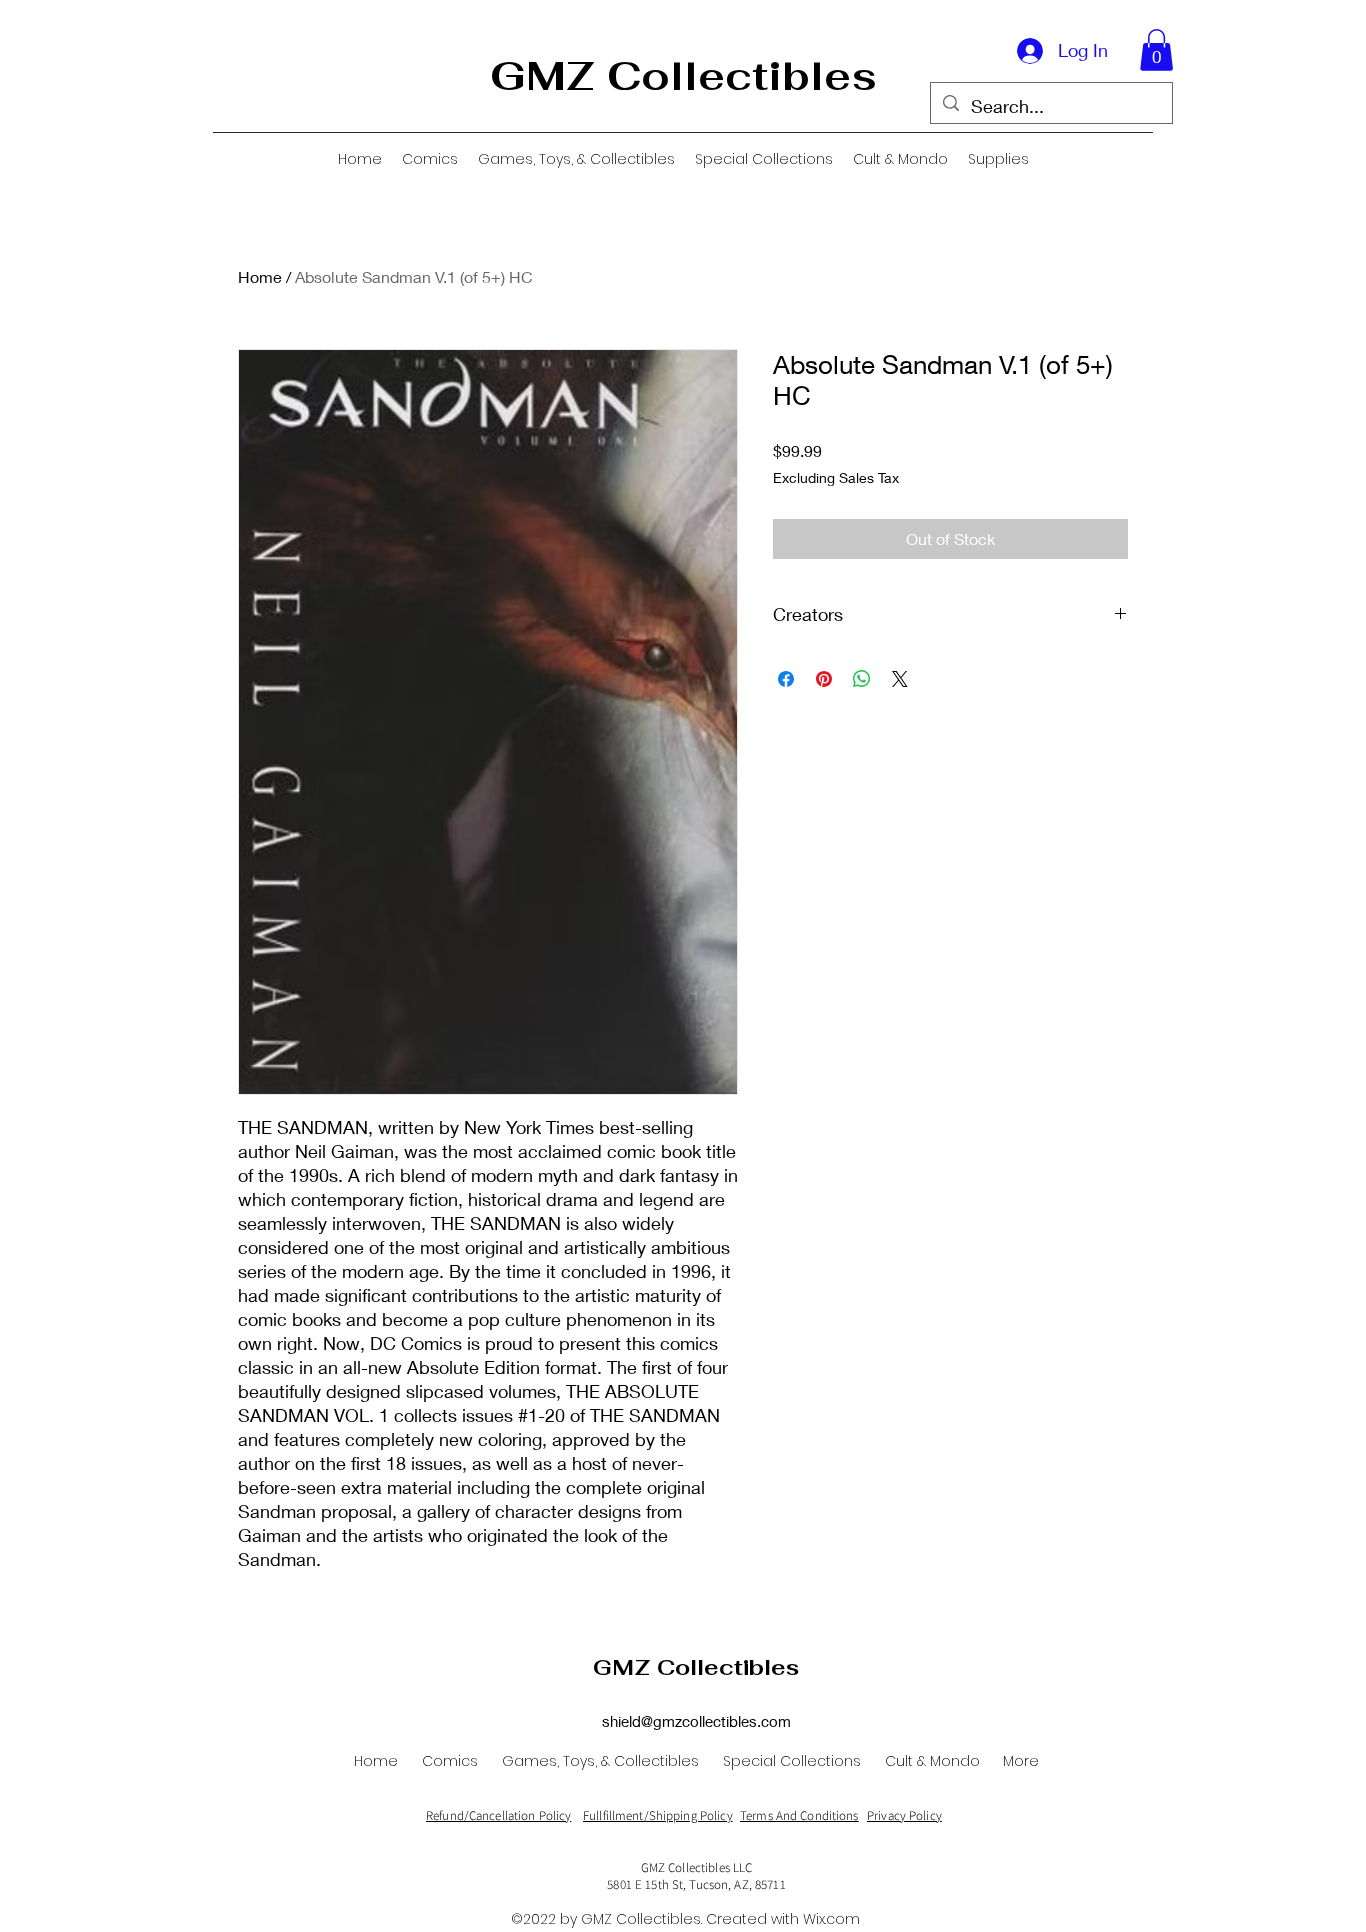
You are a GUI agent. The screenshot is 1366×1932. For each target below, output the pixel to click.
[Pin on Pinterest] (824, 679)
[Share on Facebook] (786, 679)
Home (260, 276)
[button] (1156, 50)
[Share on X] (900, 679)
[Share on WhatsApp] (862, 679)
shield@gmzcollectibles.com (696, 1721)
